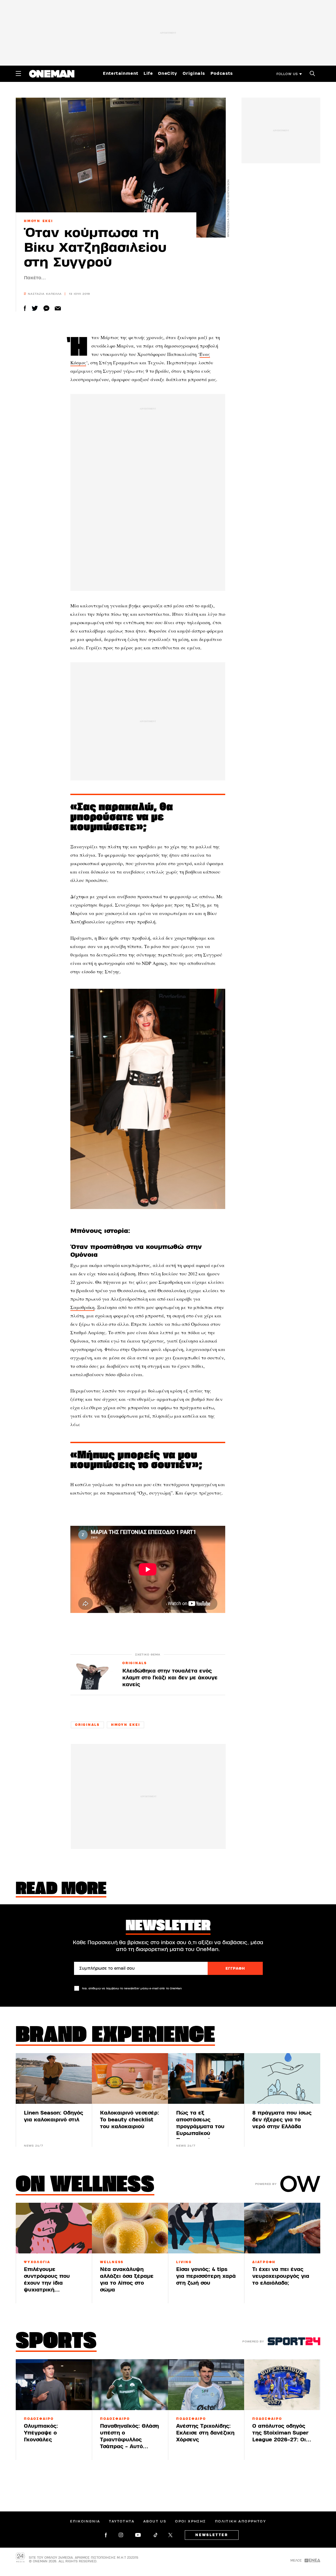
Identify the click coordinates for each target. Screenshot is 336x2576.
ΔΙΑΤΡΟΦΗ (264, 2262)
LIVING (184, 2262)
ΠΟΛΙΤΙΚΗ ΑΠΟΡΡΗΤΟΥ (240, 2521)
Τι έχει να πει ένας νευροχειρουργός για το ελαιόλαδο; (281, 2276)
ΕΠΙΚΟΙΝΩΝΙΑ (85, 2521)
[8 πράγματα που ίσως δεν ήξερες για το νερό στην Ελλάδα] (282, 2078)
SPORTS (56, 2342)
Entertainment (121, 73)
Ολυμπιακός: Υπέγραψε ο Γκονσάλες (41, 2433)
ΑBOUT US (155, 2521)
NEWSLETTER (212, 2535)
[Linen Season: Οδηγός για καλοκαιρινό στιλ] (54, 2078)
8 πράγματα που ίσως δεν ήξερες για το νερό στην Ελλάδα (282, 2120)
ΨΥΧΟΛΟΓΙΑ (37, 2262)
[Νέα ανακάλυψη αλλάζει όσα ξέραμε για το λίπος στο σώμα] (130, 2228)
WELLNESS (112, 2262)
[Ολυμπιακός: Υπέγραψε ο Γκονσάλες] (54, 2385)
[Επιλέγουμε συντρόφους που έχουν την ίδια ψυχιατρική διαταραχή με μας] (54, 2228)
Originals (194, 73)
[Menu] (18, 73)
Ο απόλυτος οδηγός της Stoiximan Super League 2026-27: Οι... (282, 2433)
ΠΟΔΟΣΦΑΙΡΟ (39, 2419)
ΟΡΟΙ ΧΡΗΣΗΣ (190, 2521)
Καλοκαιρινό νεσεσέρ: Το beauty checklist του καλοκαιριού (130, 2120)
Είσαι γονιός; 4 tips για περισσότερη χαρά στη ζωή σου (206, 2276)
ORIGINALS (135, 1663)
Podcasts (222, 73)
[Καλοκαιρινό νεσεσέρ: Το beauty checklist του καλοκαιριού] (130, 2078)
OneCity (168, 73)
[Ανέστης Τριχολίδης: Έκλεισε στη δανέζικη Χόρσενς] (206, 2385)
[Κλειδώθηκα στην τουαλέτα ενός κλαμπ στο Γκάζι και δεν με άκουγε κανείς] (92, 1675)
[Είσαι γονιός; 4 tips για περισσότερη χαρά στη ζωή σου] (206, 2228)
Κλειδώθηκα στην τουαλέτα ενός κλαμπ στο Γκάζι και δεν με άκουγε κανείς (170, 1678)
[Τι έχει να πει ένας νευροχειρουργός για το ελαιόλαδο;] (282, 2228)
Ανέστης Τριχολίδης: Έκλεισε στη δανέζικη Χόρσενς (205, 2433)
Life (148, 73)
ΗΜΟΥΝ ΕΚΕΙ (38, 221)
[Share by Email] (58, 308)
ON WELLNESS (85, 2186)
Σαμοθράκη (82, 1307)
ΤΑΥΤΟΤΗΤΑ (122, 2521)
